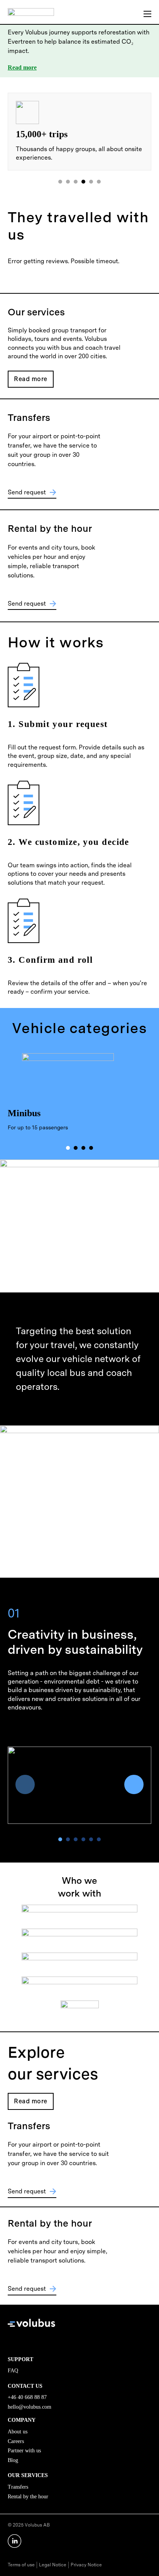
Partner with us (24, 2451)
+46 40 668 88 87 (27, 2397)
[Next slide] (134, 1784)
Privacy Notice (86, 2565)
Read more (22, 67)
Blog (13, 2460)
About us (18, 2432)
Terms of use (21, 2565)
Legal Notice (53, 2565)
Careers (16, 2441)
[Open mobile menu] (147, 14)
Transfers (18, 2487)
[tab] (60, 182)
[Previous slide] (25, 1784)
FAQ (13, 2371)
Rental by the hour (28, 2497)
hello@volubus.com (30, 2407)
